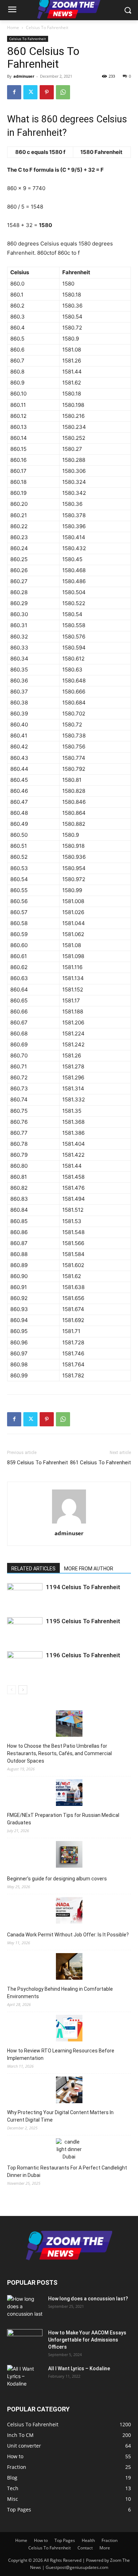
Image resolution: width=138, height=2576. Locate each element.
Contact (85, 2548)
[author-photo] (69, 1523)
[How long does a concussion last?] (25, 2307)
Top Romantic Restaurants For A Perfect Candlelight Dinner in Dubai (67, 2171)
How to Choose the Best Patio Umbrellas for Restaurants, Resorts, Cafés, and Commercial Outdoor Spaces (59, 1753)
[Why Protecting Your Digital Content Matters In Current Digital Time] (69, 2091)
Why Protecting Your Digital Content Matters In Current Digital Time (60, 2116)
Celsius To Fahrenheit (47, 27)
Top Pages (65, 2540)
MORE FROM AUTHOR (89, 1569)
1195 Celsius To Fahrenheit (83, 1621)
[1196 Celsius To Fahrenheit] (25, 1663)
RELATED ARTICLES (33, 1569)
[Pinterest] (47, 92)
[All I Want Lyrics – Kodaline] (25, 2377)
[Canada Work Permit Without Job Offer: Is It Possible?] (69, 1911)
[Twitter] (30, 92)
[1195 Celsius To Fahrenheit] (25, 1629)
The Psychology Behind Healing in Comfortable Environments (60, 1993)
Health (88, 2540)
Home (13, 27)
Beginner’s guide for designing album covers (57, 1879)
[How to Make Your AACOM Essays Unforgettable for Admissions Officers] (25, 2342)
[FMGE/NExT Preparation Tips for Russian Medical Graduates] (69, 1794)
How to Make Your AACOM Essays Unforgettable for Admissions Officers (87, 2340)
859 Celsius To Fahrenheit (38, 1463)
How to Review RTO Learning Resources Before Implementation (61, 2054)
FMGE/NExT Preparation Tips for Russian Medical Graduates (63, 1819)
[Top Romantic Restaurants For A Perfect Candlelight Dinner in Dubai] (69, 2149)
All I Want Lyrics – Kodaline (79, 2368)
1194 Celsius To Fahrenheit (83, 1587)
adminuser (24, 76)
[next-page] (23, 1690)
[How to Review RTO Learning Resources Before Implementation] (69, 2029)
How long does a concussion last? (88, 2299)
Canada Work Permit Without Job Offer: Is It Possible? (68, 1935)
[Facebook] (14, 92)
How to (41, 2540)
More (105, 2548)
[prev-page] (11, 1690)
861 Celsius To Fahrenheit (100, 1463)
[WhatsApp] (63, 92)
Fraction (110, 2540)
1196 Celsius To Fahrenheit (83, 1655)
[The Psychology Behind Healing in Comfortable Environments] (69, 1967)
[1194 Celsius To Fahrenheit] (25, 1595)
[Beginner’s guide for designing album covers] (69, 1855)
